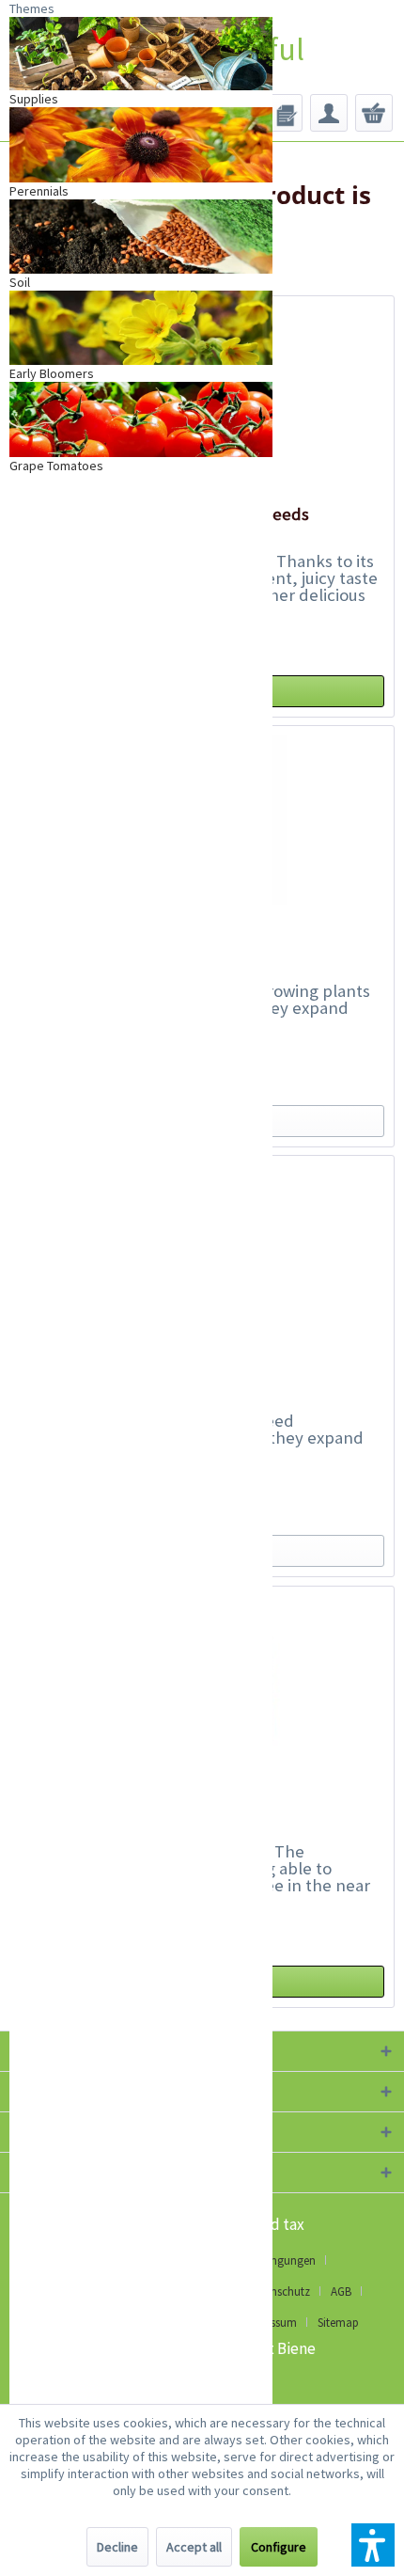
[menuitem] (284, 113)
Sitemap (338, 2323)
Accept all (194, 2547)
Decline (117, 2547)
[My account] (329, 113)
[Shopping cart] (374, 113)
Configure (279, 2547)
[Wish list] (284, 113)
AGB (341, 2292)
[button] (373, 2545)
